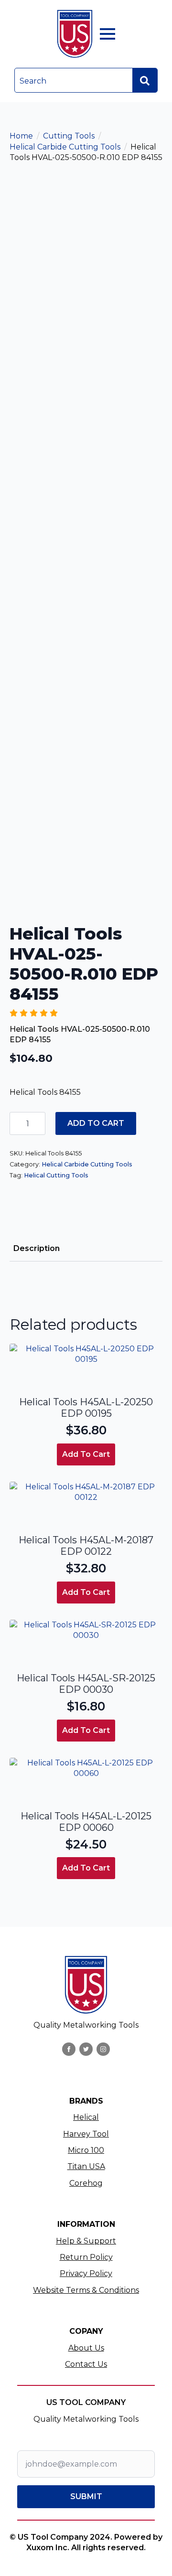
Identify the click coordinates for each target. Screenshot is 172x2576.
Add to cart (96, 1123)
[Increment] (38, 1124)
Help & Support (86, 2241)
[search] (145, 81)
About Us (86, 2348)
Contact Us (86, 2364)
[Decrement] (17, 1124)
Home (21, 136)
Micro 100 (86, 2150)
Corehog (86, 2183)
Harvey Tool (86, 2134)
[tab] (37, 1249)
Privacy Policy (86, 2273)
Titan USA (86, 2166)
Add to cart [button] (86, 1454)
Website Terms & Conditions (86, 2290)
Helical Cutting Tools (56, 1175)
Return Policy (86, 2257)
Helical (86, 2117)
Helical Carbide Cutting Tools (65, 147)
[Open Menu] (107, 34)
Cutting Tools (69, 136)
